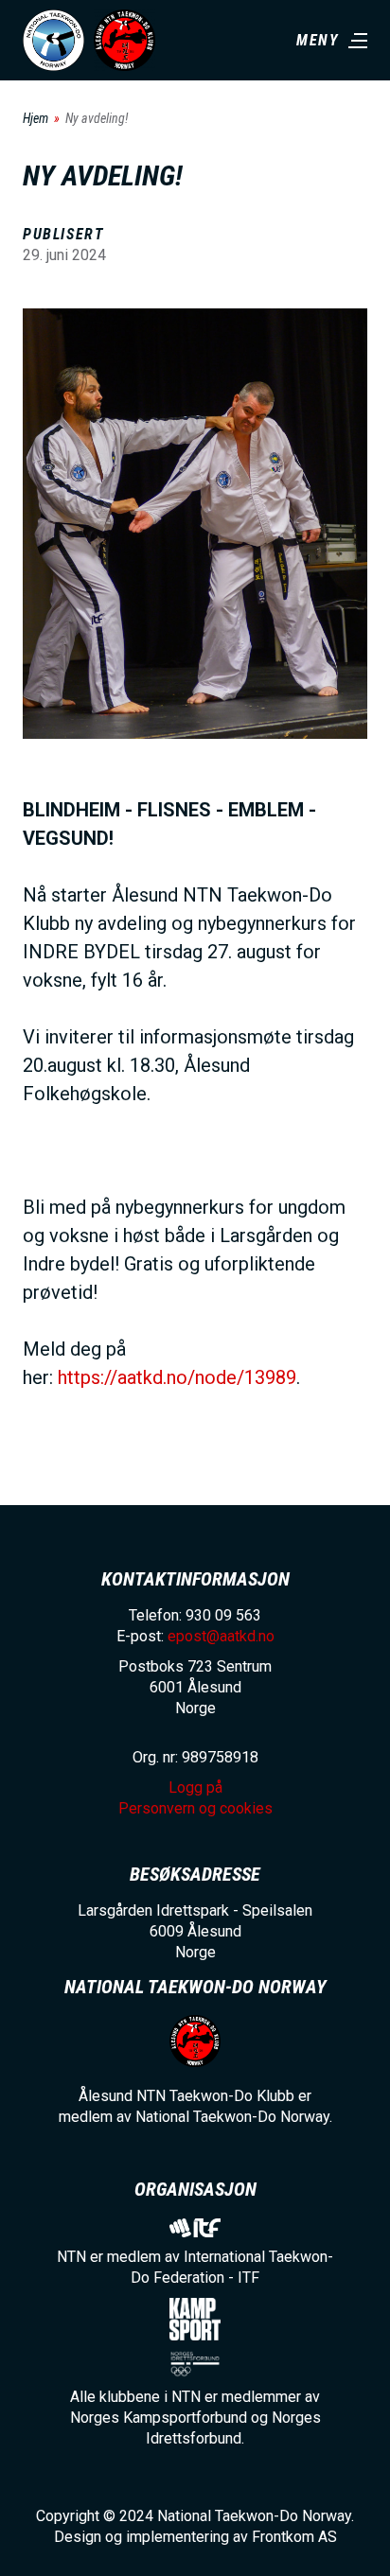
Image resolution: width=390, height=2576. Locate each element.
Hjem (35, 118)
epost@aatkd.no (221, 1636)
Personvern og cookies (195, 1808)
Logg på (195, 1787)
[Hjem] (53, 40)
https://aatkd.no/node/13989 (177, 1377)
